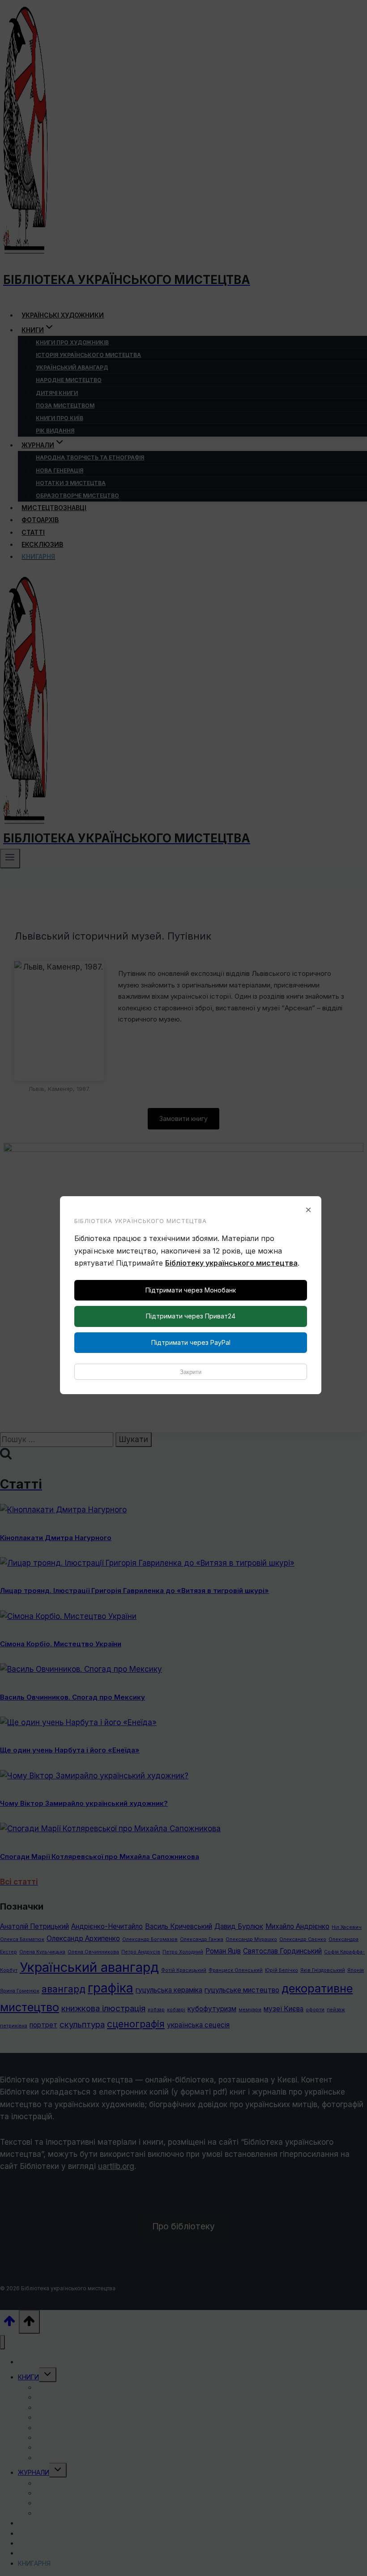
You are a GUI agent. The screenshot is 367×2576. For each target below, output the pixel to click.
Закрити (191, 1372)
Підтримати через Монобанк (191, 1290)
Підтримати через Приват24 (191, 1316)
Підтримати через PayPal (191, 1342)
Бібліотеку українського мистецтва (231, 1263)
